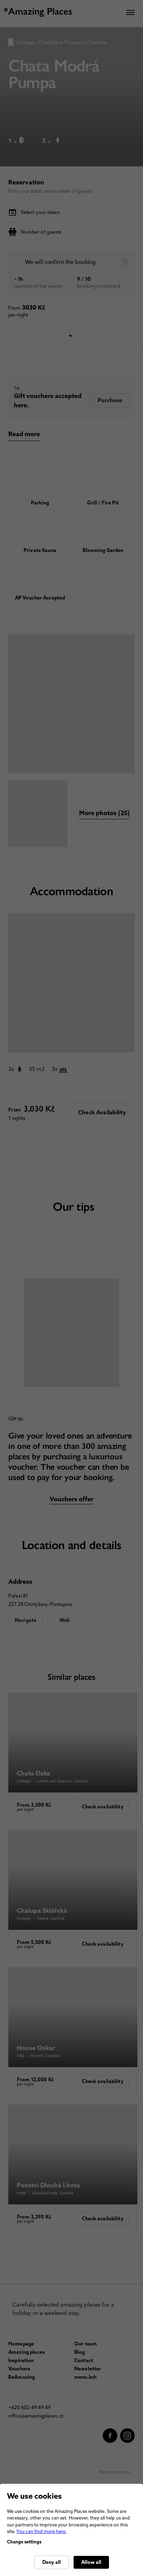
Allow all (91, 2562)
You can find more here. (41, 2531)
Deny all (52, 2562)
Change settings (24, 2542)
